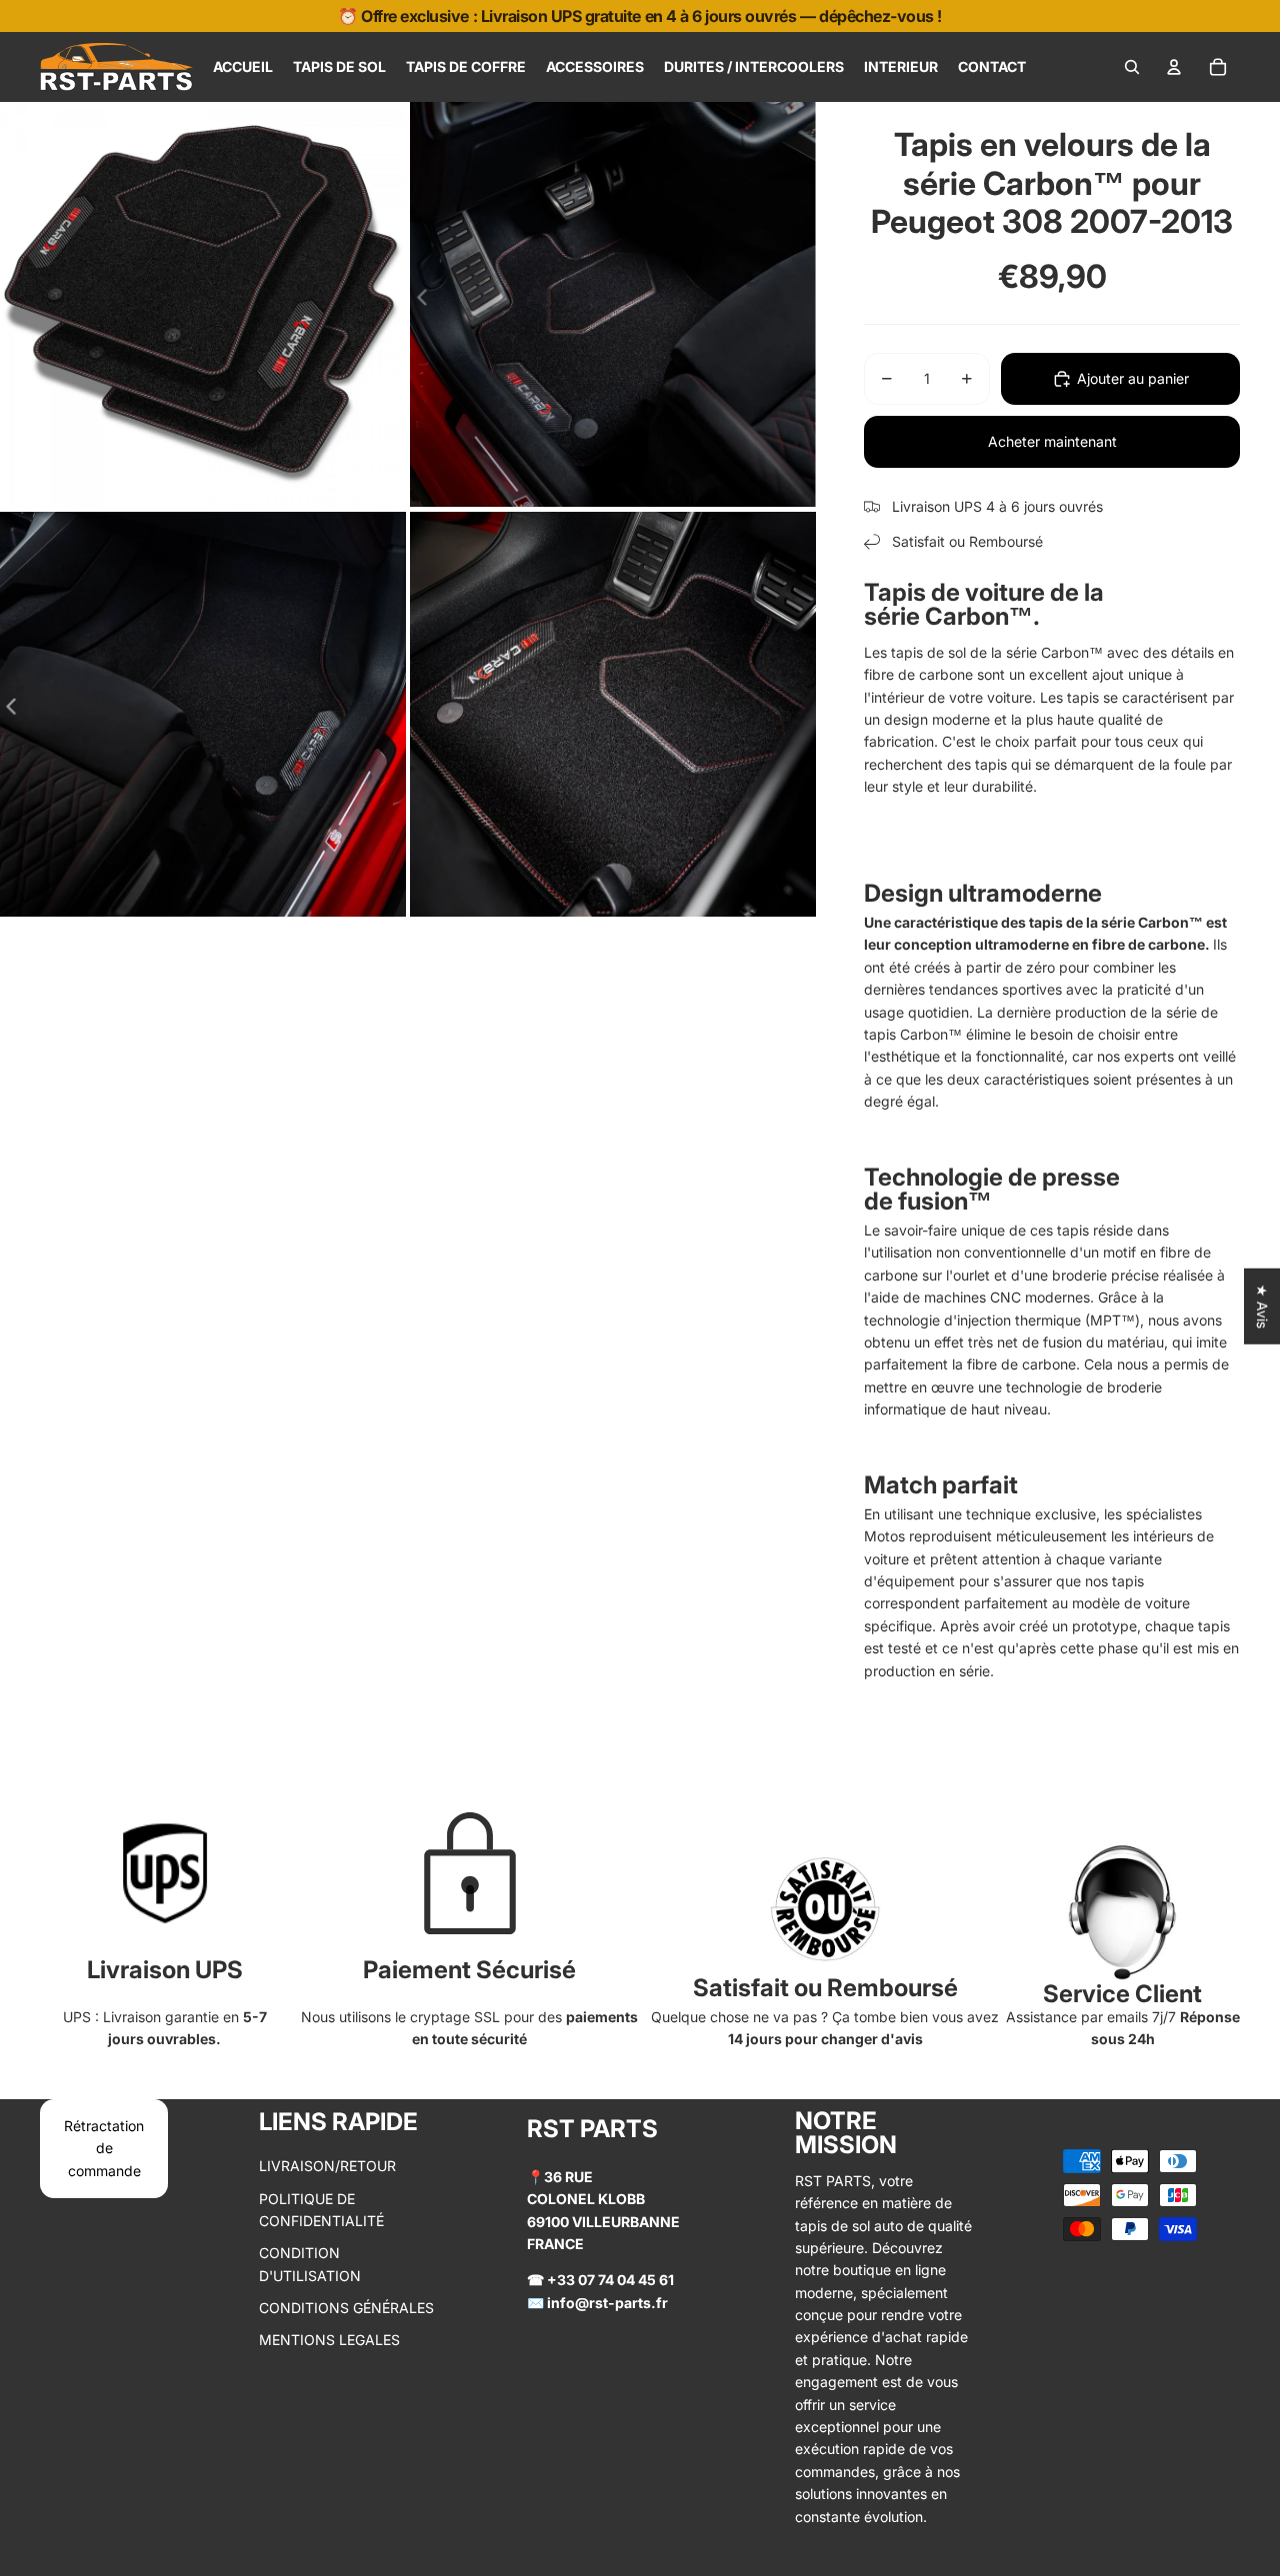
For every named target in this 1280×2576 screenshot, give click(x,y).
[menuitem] (243, 67)
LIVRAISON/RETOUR (327, 2166)
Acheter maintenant (1052, 441)
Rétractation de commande (104, 2148)
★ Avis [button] (1262, 1305)
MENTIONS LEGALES (329, 2340)
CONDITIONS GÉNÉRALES (346, 2308)
